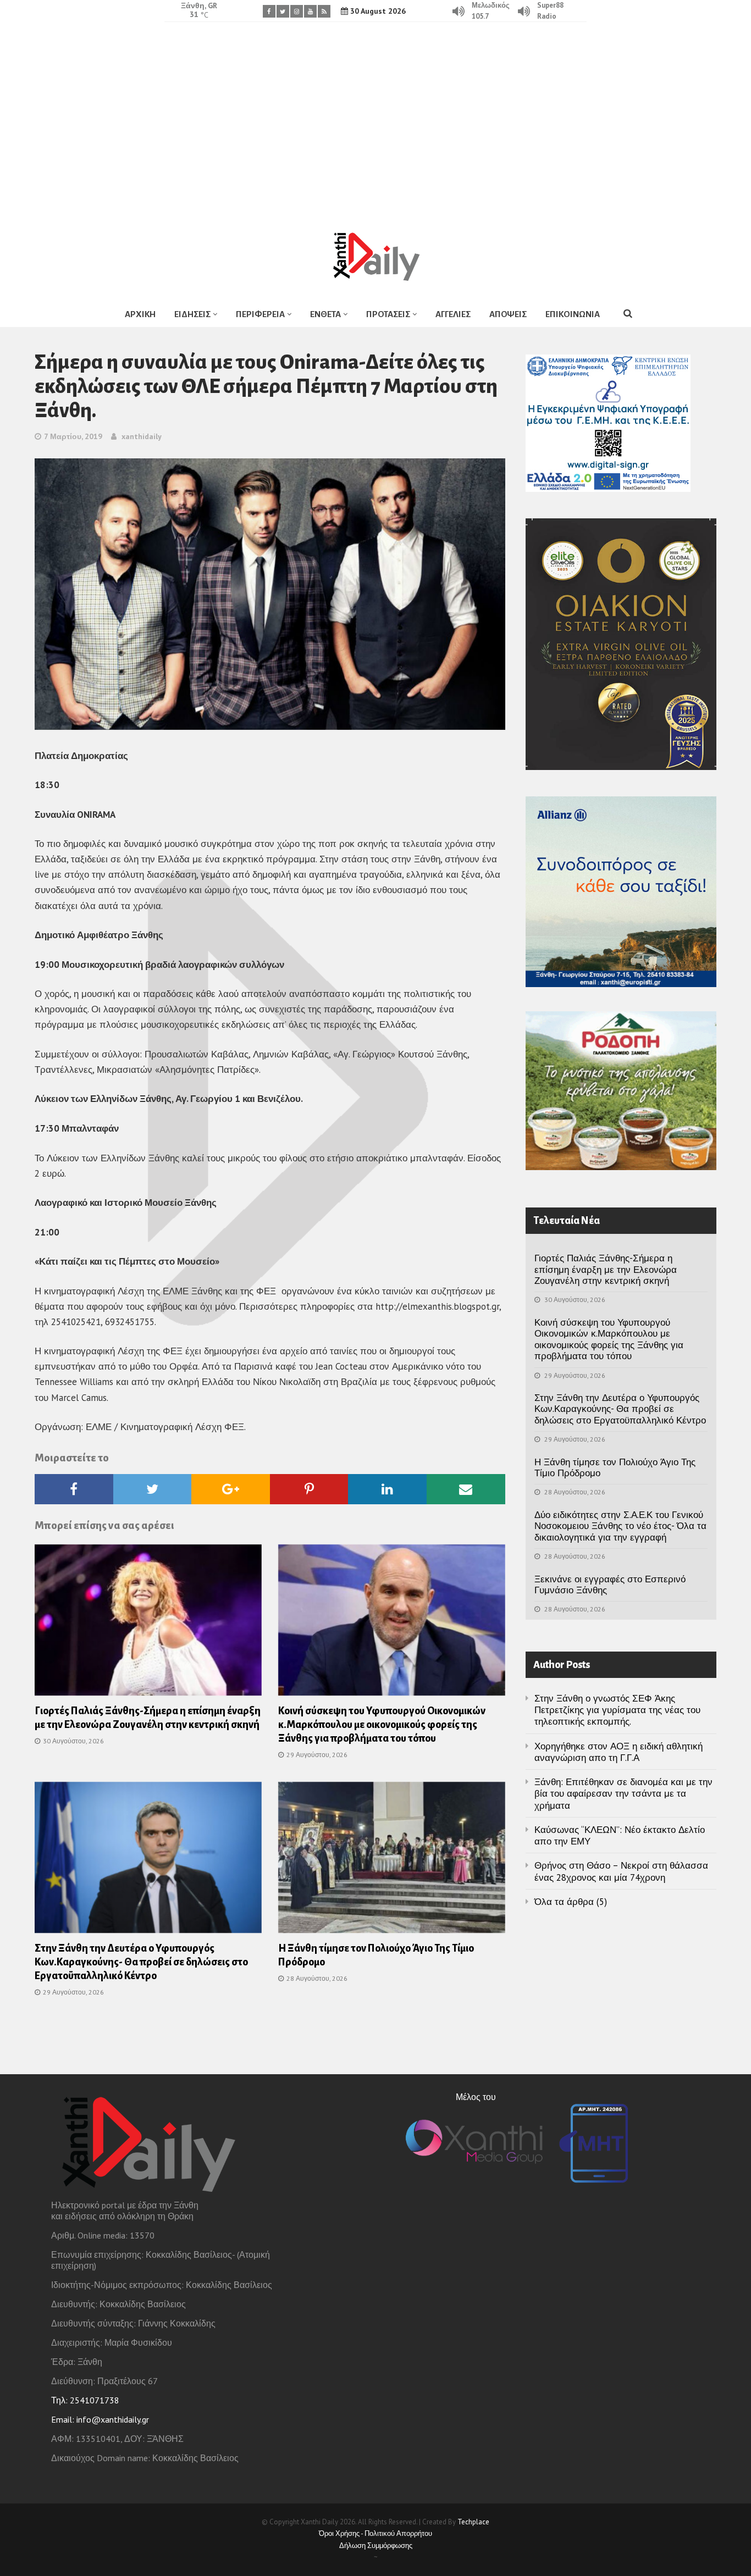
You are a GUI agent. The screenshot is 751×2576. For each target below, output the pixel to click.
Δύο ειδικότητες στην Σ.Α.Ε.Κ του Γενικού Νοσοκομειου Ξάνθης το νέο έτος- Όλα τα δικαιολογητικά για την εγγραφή (620, 1526)
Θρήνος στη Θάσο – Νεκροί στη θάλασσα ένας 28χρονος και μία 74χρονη (621, 1871)
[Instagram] (297, 11)
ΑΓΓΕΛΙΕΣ (453, 314)
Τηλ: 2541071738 (85, 2400)
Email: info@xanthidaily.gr (100, 2419)
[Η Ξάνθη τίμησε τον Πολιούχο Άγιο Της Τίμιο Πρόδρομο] (392, 1861)
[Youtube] (310, 11)
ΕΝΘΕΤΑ (325, 314)
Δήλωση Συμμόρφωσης (376, 2545)
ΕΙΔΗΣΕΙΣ (192, 314)
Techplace (473, 2522)
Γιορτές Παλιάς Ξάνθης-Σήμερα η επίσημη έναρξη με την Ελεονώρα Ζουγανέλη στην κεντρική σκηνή (606, 1269)
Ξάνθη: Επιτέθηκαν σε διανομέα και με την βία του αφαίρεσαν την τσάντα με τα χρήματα (623, 1794)
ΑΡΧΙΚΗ (140, 314)
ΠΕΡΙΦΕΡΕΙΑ (260, 314)
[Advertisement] (375, 118)
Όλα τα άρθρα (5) (571, 1902)
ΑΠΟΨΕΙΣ (508, 314)
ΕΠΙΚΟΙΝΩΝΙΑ (573, 314)
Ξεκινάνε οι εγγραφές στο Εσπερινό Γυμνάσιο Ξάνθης (610, 1585)
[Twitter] (283, 11)
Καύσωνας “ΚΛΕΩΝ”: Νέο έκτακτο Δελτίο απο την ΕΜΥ (620, 1835)
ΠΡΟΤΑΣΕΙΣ (388, 314)
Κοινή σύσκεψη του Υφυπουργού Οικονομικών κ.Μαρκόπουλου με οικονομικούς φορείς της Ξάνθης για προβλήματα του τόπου (382, 1725)
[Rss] (324, 11)
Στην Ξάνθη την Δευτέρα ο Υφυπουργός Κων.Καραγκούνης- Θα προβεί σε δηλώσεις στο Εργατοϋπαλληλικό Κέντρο (141, 1962)
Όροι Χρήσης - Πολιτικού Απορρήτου (375, 2533)
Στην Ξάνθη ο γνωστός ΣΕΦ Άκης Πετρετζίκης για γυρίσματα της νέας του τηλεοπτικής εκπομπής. (617, 1710)
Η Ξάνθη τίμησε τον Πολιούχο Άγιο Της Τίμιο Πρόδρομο (615, 1467)
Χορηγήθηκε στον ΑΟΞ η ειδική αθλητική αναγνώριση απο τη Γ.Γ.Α (619, 1752)
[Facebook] (269, 11)
